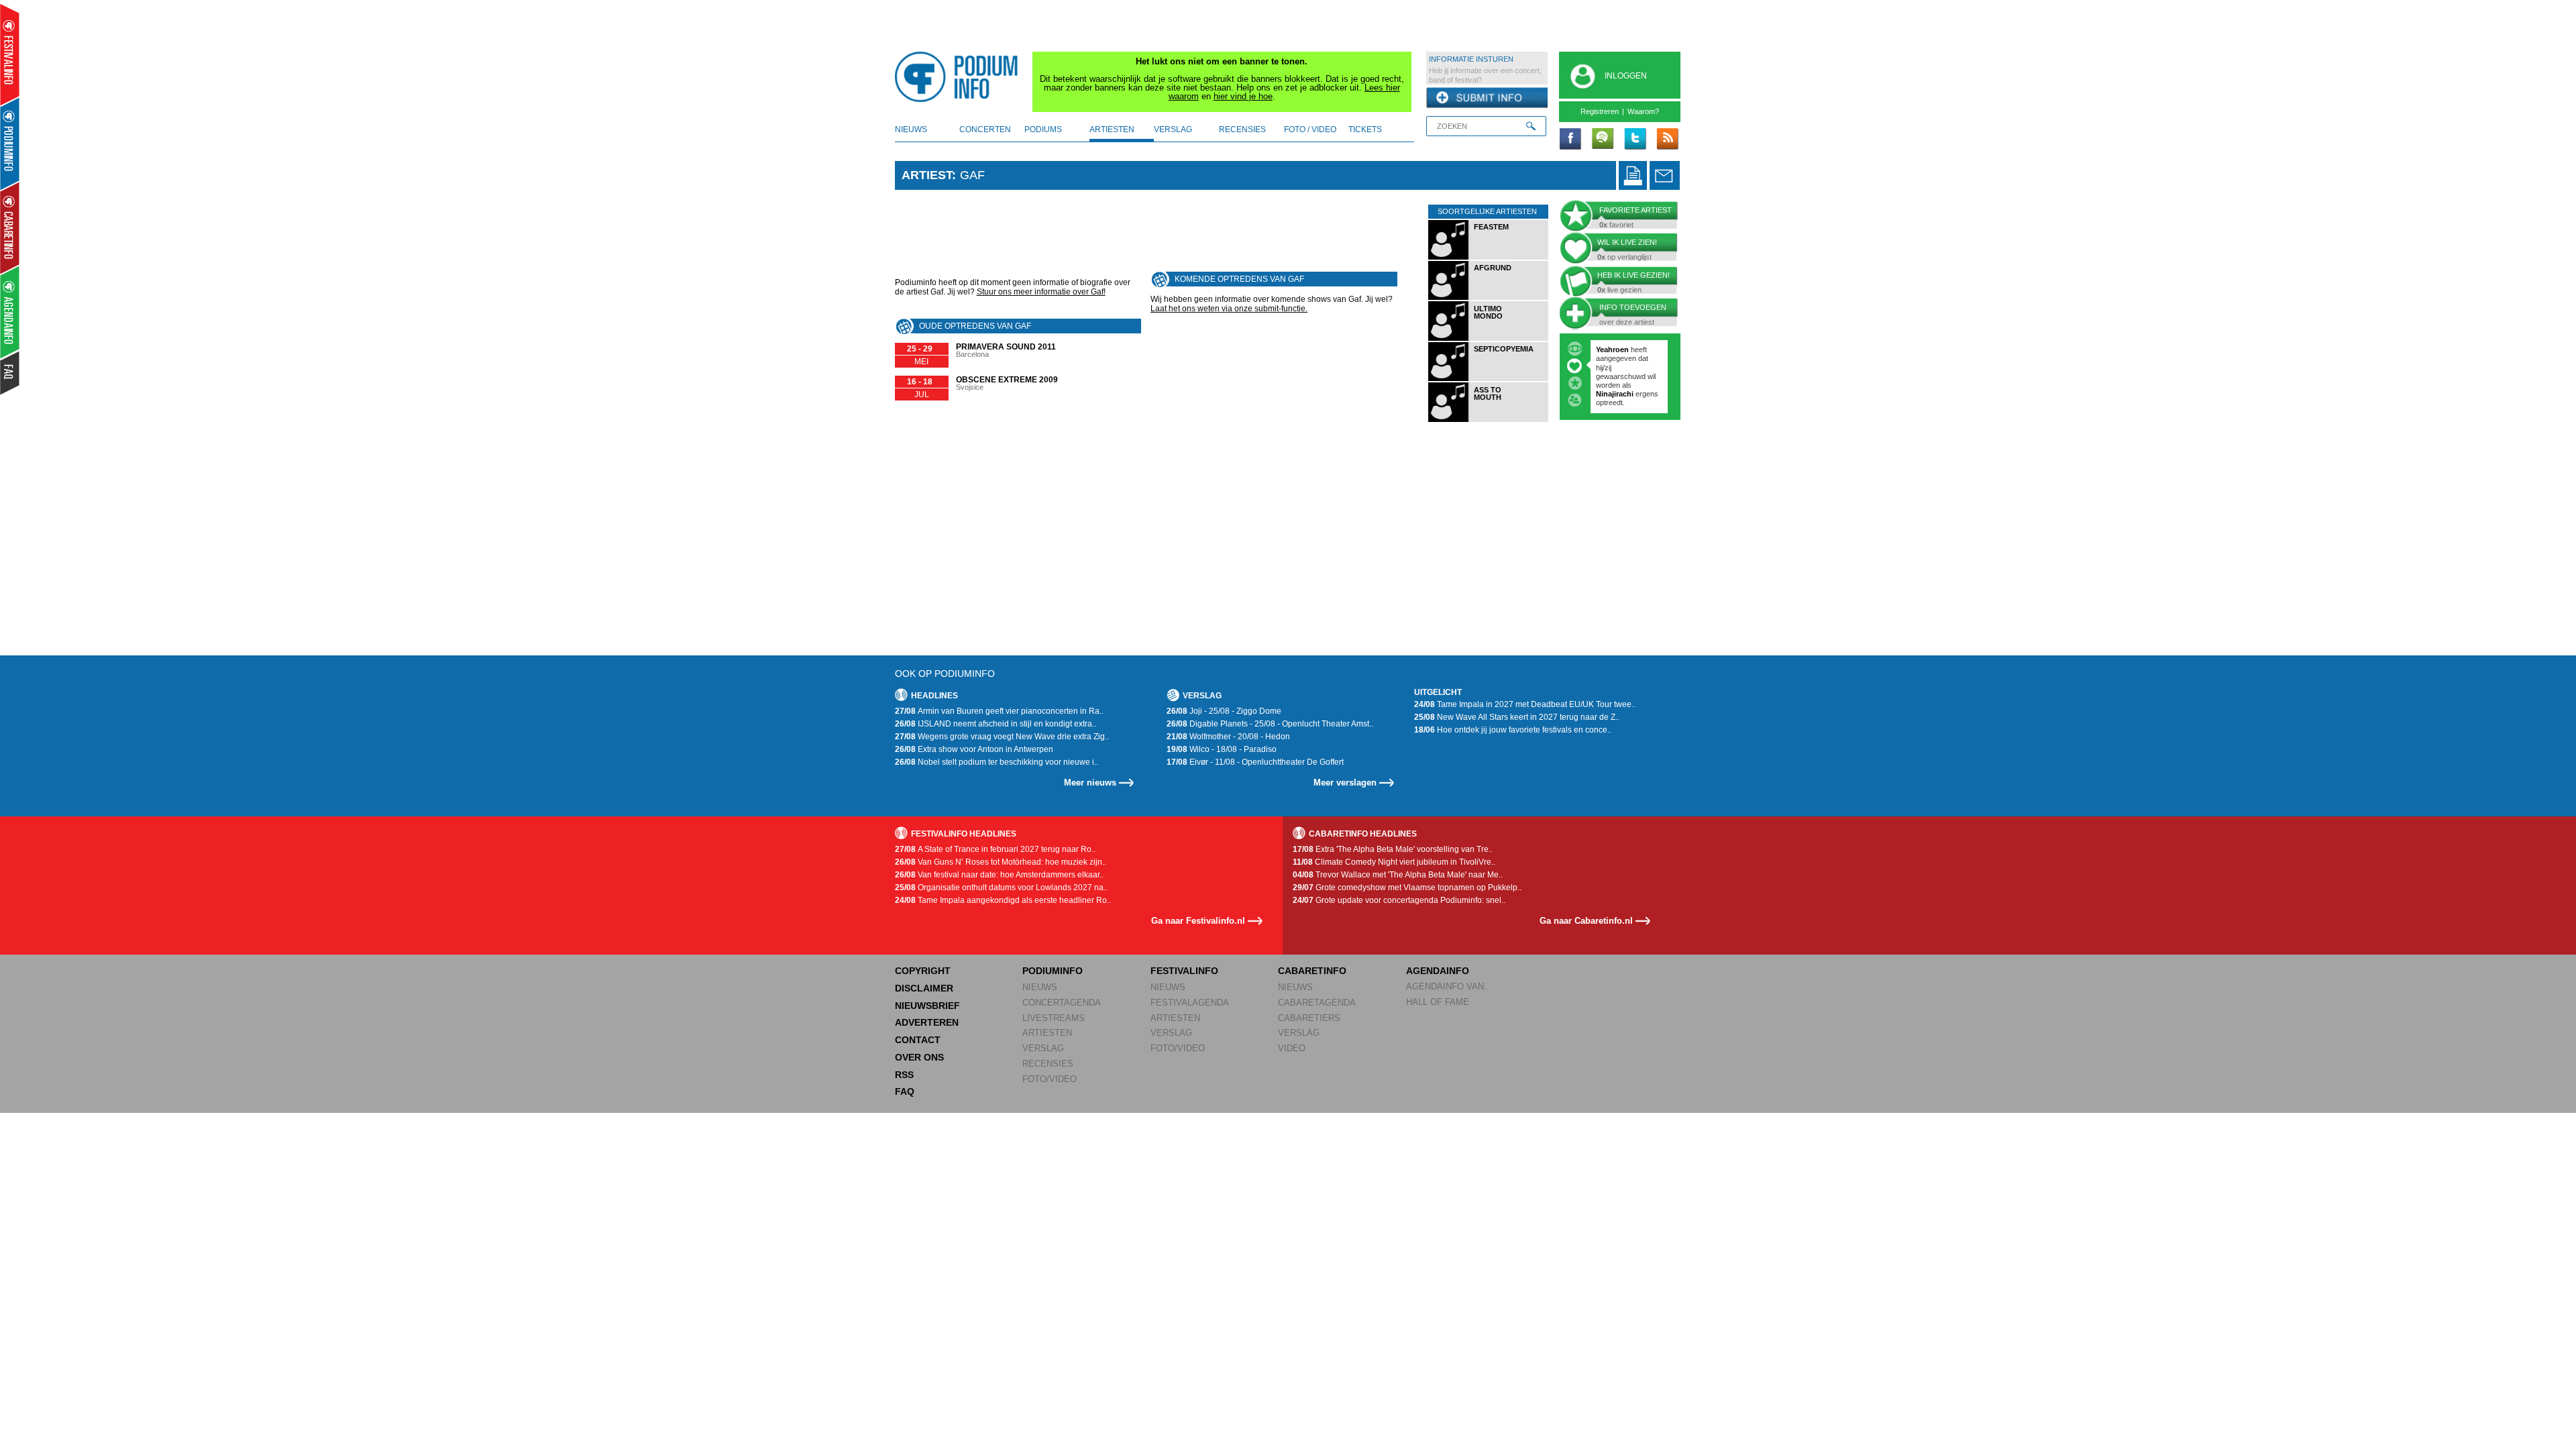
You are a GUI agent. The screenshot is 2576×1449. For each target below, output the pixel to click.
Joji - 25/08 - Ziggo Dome (1224, 711)
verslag (1173, 129)
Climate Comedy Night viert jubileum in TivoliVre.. (1394, 862)
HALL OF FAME (1438, 1002)
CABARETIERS (1309, 1018)
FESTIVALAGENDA (1190, 1003)
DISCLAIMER (924, 988)
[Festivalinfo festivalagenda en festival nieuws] (10, 55)
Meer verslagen (1345, 783)
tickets (1365, 129)
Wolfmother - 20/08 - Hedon (1228, 737)
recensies (1242, 129)
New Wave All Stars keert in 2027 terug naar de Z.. (1517, 717)
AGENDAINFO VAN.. (1448, 986)
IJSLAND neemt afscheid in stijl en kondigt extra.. (996, 724)
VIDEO (1292, 1048)
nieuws (911, 129)
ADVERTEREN (927, 1022)
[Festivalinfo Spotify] (1603, 140)
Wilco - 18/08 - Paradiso (1222, 749)
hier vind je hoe (1243, 96)
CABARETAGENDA (1317, 1003)
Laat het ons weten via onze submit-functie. (1229, 309)
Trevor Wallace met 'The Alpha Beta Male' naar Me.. (1398, 875)
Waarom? (1643, 111)
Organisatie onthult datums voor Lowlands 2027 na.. (1001, 888)
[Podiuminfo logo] (960, 77)
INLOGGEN (1626, 76)
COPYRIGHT (923, 971)
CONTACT (918, 1040)
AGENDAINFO (1438, 971)
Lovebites (1614, 368)
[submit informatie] (1487, 98)
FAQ (905, 1091)
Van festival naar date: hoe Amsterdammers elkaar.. (999, 875)
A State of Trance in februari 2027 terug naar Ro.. (995, 849)
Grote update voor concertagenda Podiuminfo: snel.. (1399, 900)
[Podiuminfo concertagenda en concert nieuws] (10, 143)
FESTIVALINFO (1184, 971)
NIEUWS (1040, 987)
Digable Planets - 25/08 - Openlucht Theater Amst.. (1270, 724)
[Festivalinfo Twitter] (1635, 140)
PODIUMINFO (1053, 971)
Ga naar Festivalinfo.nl (1198, 921)
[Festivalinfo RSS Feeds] (1667, 140)
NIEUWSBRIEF (927, 1006)
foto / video (1310, 129)
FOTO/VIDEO (1050, 1079)
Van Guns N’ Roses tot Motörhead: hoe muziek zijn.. (1001, 862)
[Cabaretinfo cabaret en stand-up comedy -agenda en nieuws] (10, 227)
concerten (985, 129)
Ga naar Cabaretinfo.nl (1586, 921)
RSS (904, 1075)
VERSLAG (1043, 1048)
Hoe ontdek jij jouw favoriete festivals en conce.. (1513, 730)
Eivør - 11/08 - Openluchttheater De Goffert (1255, 762)
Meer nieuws (1090, 783)
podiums (1043, 129)
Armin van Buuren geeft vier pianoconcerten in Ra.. (999, 711)
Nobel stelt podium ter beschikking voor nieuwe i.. (997, 762)
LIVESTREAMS (1054, 1018)
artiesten (1112, 129)
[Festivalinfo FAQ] (10, 373)
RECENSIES (1048, 1064)
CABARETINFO (1312, 971)
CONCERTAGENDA (1062, 1003)
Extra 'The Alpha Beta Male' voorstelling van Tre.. (1393, 849)
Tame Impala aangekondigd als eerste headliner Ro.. (1003, 900)
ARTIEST (927, 175)
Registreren (1600, 111)
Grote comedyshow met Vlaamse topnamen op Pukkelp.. (1407, 888)
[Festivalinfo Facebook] (1570, 140)
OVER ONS (919, 1057)
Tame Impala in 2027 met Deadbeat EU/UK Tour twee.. (1525, 704)
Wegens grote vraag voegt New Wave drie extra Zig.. (1002, 737)
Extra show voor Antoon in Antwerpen (974, 749)
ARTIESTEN (1047, 1033)
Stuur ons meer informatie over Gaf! (1041, 292)
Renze (1607, 350)
